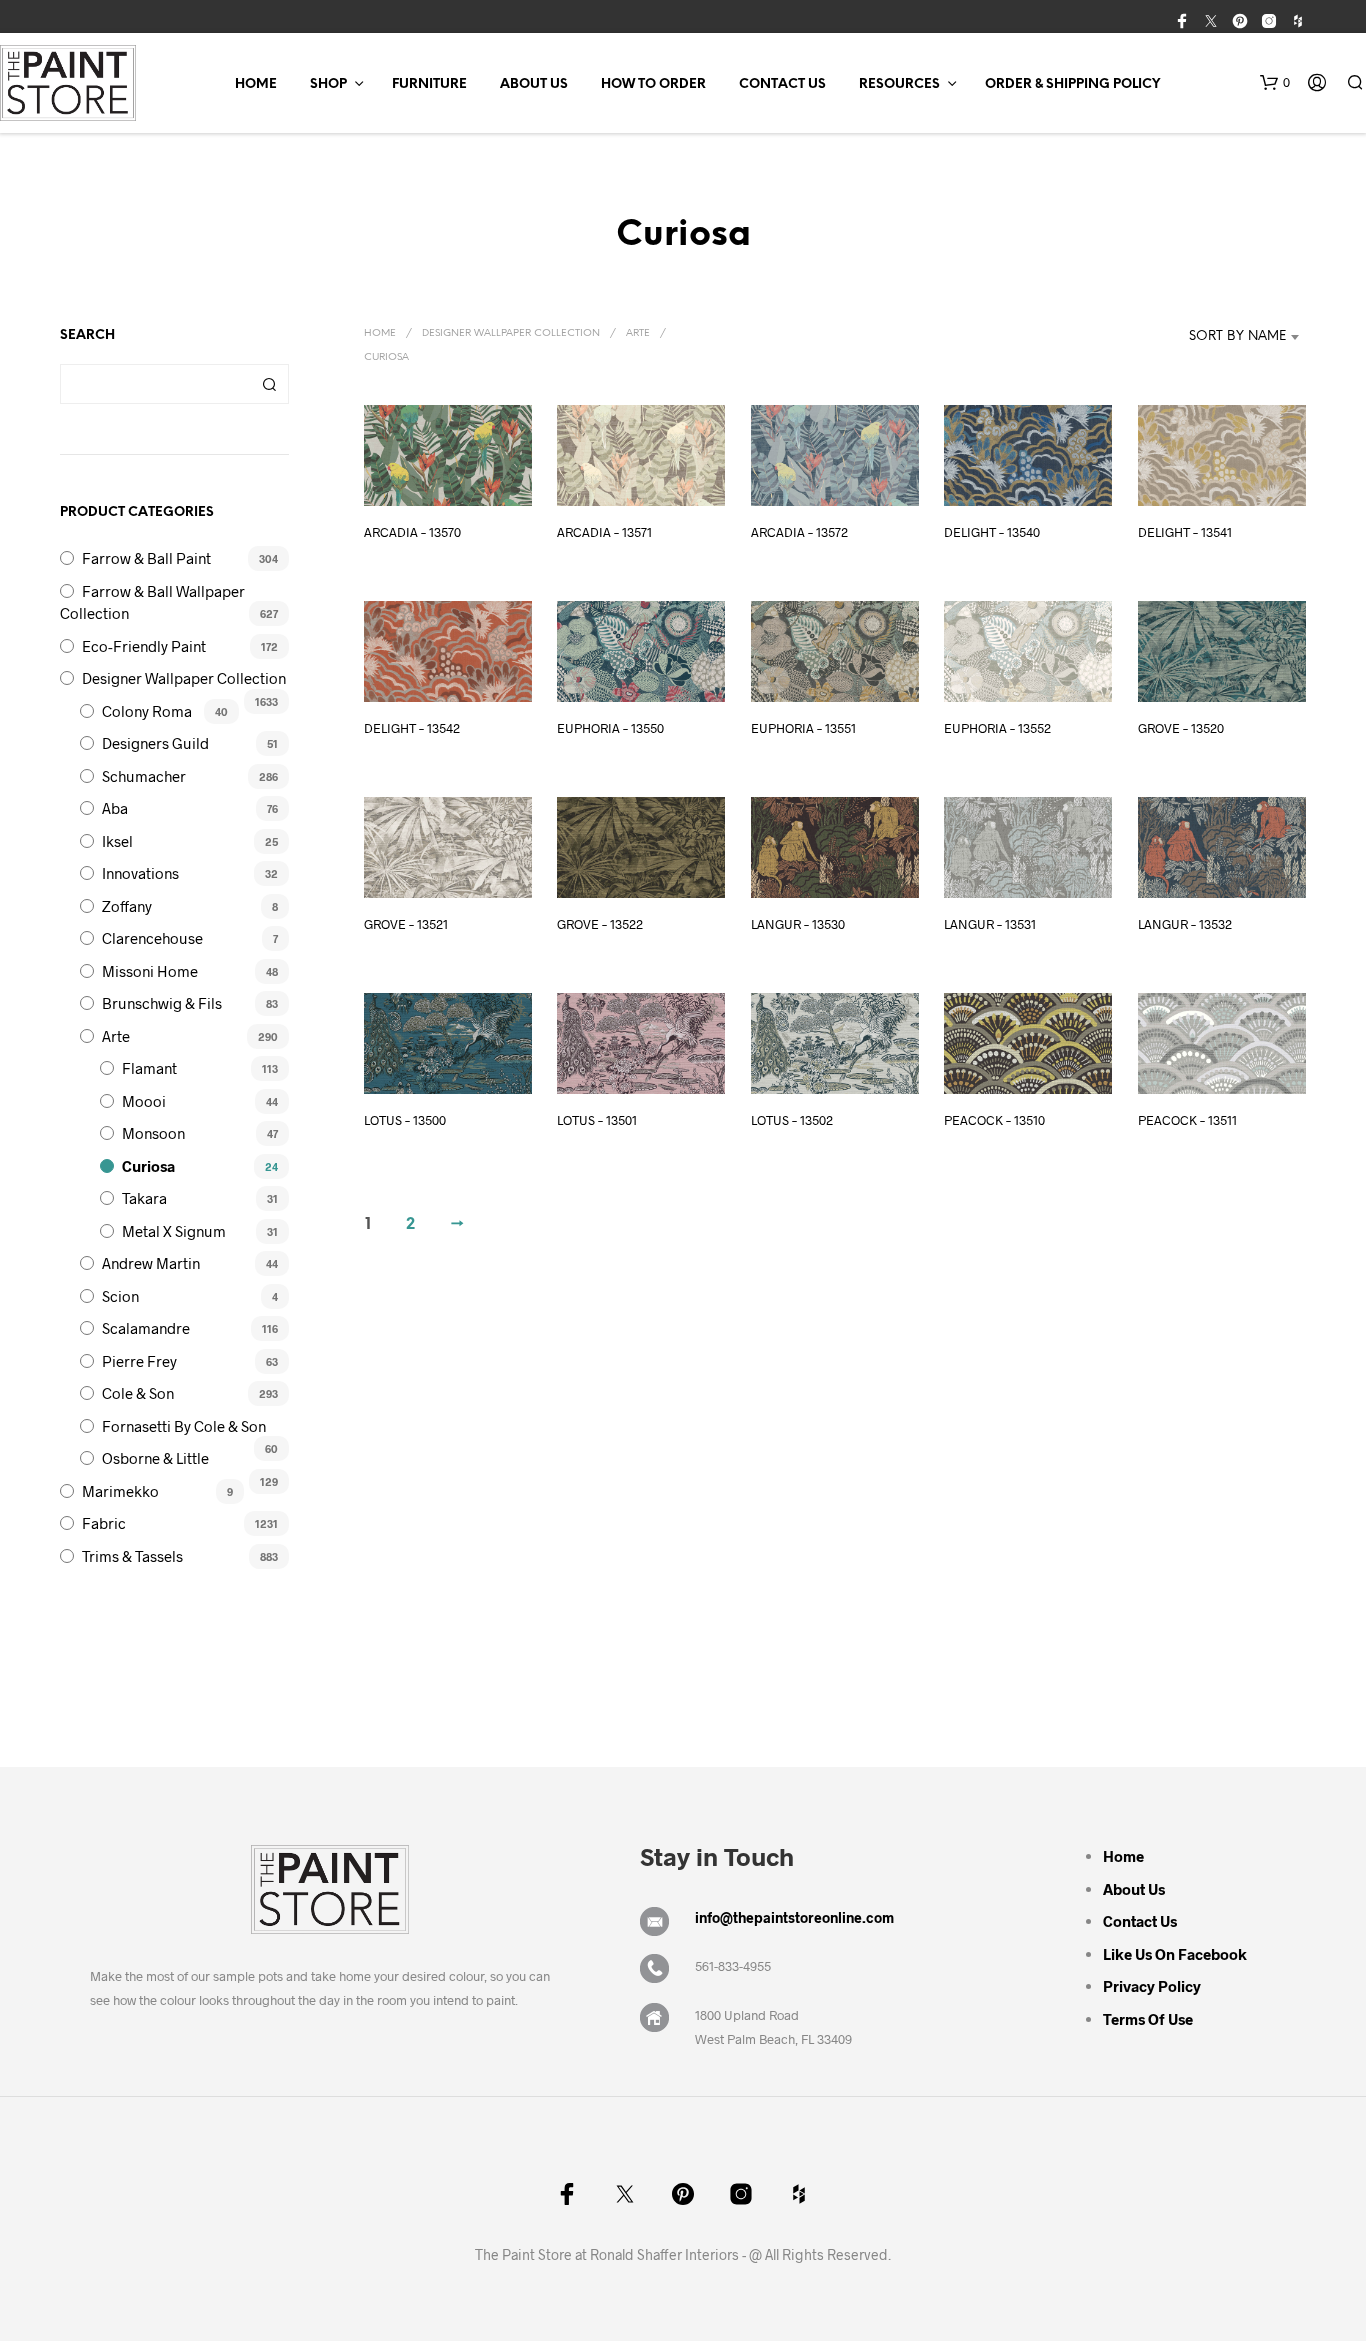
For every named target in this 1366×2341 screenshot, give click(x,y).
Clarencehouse (152, 938)
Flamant (149, 1068)
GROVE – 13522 (600, 924)
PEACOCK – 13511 (1187, 1120)
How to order (653, 84)
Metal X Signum (174, 1231)
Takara (144, 1198)
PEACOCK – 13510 (994, 1120)
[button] (1275, 83)
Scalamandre (146, 1328)
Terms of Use (1148, 2019)
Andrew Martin (151, 1263)
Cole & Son (138, 1393)
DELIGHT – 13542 (412, 728)
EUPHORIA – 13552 (997, 728)
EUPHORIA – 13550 (610, 728)
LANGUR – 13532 (1185, 924)
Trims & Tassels (132, 1556)
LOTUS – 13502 (792, 1120)
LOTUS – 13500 (405, 1120)
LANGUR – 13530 (798, 924)
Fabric (104, 1523)
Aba (115, 808)
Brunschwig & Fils (162, 1003)
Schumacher (144, 776)
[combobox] (1220, 337)
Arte (116, 1036)
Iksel (117, 841)
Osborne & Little (155, 1458)
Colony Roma (147, 711)
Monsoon (153, 1133)
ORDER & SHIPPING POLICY (1072, 84)
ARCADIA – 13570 (412, 532)
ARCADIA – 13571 (604, 532)
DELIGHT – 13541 (1185, 532)
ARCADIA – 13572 (799, 532)
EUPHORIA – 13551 (803, 728)
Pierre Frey (139, 1361)
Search (269, 384)
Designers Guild (155, 743)
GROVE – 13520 (1181, 728)
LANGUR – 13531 (990, 924)
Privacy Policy (1152, 1986)
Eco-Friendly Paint (144, 646)
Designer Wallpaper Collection (184, 678)
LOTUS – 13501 (597, 1120)
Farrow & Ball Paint (146, 558)
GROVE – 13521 (406, 924)
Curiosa (148, 1166)
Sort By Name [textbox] (1237, 336)
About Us (534, 84)
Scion (120, 1296)
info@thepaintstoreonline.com (794, 1917)
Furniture (429, 84)
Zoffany (127, 906)
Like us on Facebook (1175, 1954)
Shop (328, 84)
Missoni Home (150, 971)
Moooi (144, 1101)
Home (256, 84)
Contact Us (782, 84)
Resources (899, 84)
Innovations (140, 873)
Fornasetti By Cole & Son (184, 1426)
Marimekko (120, 1491)
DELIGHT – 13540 (992, 532)
